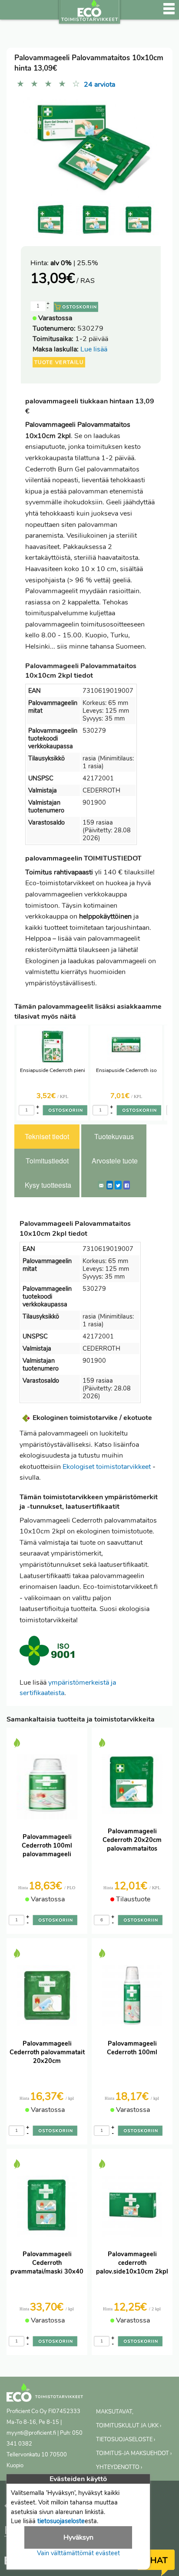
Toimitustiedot (47, 1161)
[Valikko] (169, 13)
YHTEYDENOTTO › (119, 2467)
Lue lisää (94, 349)
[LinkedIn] (110, 1185)
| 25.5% (74, 263)
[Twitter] (118, 1185)
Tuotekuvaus (114, 1136)
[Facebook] (127, 1185)
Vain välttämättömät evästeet (78, 2553)
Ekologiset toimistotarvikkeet (107, 1467)
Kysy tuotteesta (48, 1185)
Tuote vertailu (59, 362)
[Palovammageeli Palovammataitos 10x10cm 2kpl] (139, 220)
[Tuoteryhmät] (12, 13)
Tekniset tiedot (47, 1136)
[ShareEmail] (101, 1185)
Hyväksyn (78, 2537)
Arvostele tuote (115, 1161)
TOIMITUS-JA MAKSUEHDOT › (134, 2453)
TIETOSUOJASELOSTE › (126, 2440)
